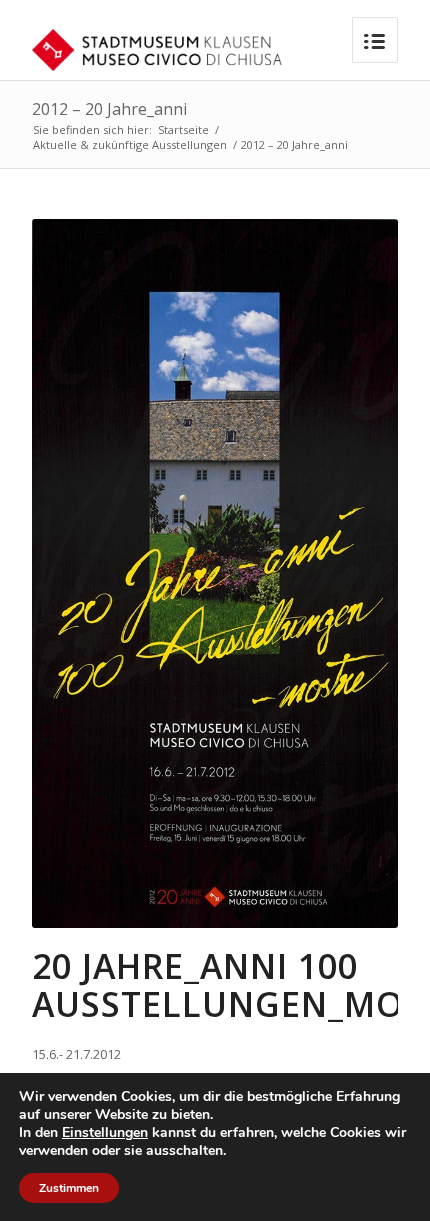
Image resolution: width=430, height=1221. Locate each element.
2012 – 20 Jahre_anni (109, 109)
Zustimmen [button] (69, 1188)
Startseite (183, 129)
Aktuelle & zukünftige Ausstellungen (130, 144)
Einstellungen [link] (105, 1132)
